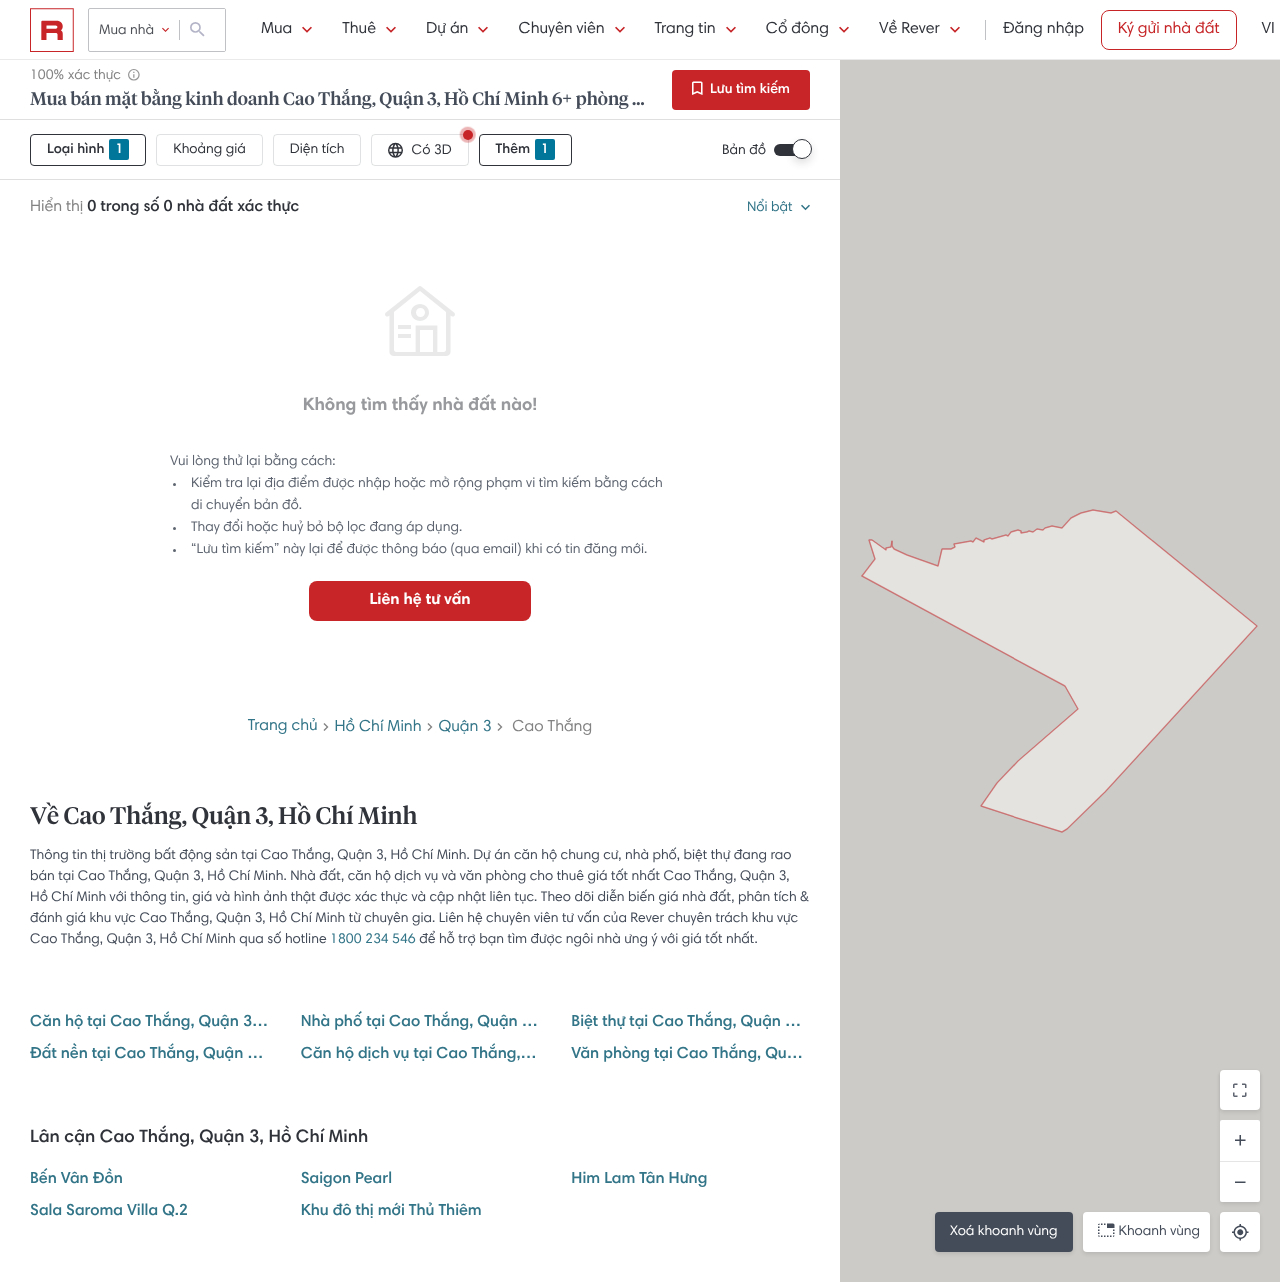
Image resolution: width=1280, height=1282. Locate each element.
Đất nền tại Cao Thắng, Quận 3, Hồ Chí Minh (149, 1055)
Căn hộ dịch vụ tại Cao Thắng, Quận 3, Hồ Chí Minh (420, 1055)
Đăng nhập (1043, 30)
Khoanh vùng (1159, 1232)
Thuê (359, 30)
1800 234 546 (373, 940)
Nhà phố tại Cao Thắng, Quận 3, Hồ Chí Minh (420, 1023)
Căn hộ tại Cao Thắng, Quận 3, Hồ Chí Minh (149, 1023)
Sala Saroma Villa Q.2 (109, 1212)
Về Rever (909, 30)
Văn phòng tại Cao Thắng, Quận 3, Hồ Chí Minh (690, 1055)
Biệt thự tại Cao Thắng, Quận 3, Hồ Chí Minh (690, 1023)
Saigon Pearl (347, 1180)
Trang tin (685, 30)
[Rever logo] (52, 30)
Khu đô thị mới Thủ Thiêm (391, 1212)
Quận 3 (464, 728)
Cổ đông (797, 30)
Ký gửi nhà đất (1169, 30)
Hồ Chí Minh (378, 728)
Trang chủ (283, 727)
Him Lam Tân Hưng (639, 1180)
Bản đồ (744, 151)
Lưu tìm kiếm (748, 90)
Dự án (447, 30)
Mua (276, 30)
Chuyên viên (561, 30)
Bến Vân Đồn (76, 1180)
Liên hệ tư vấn (419, 601)
